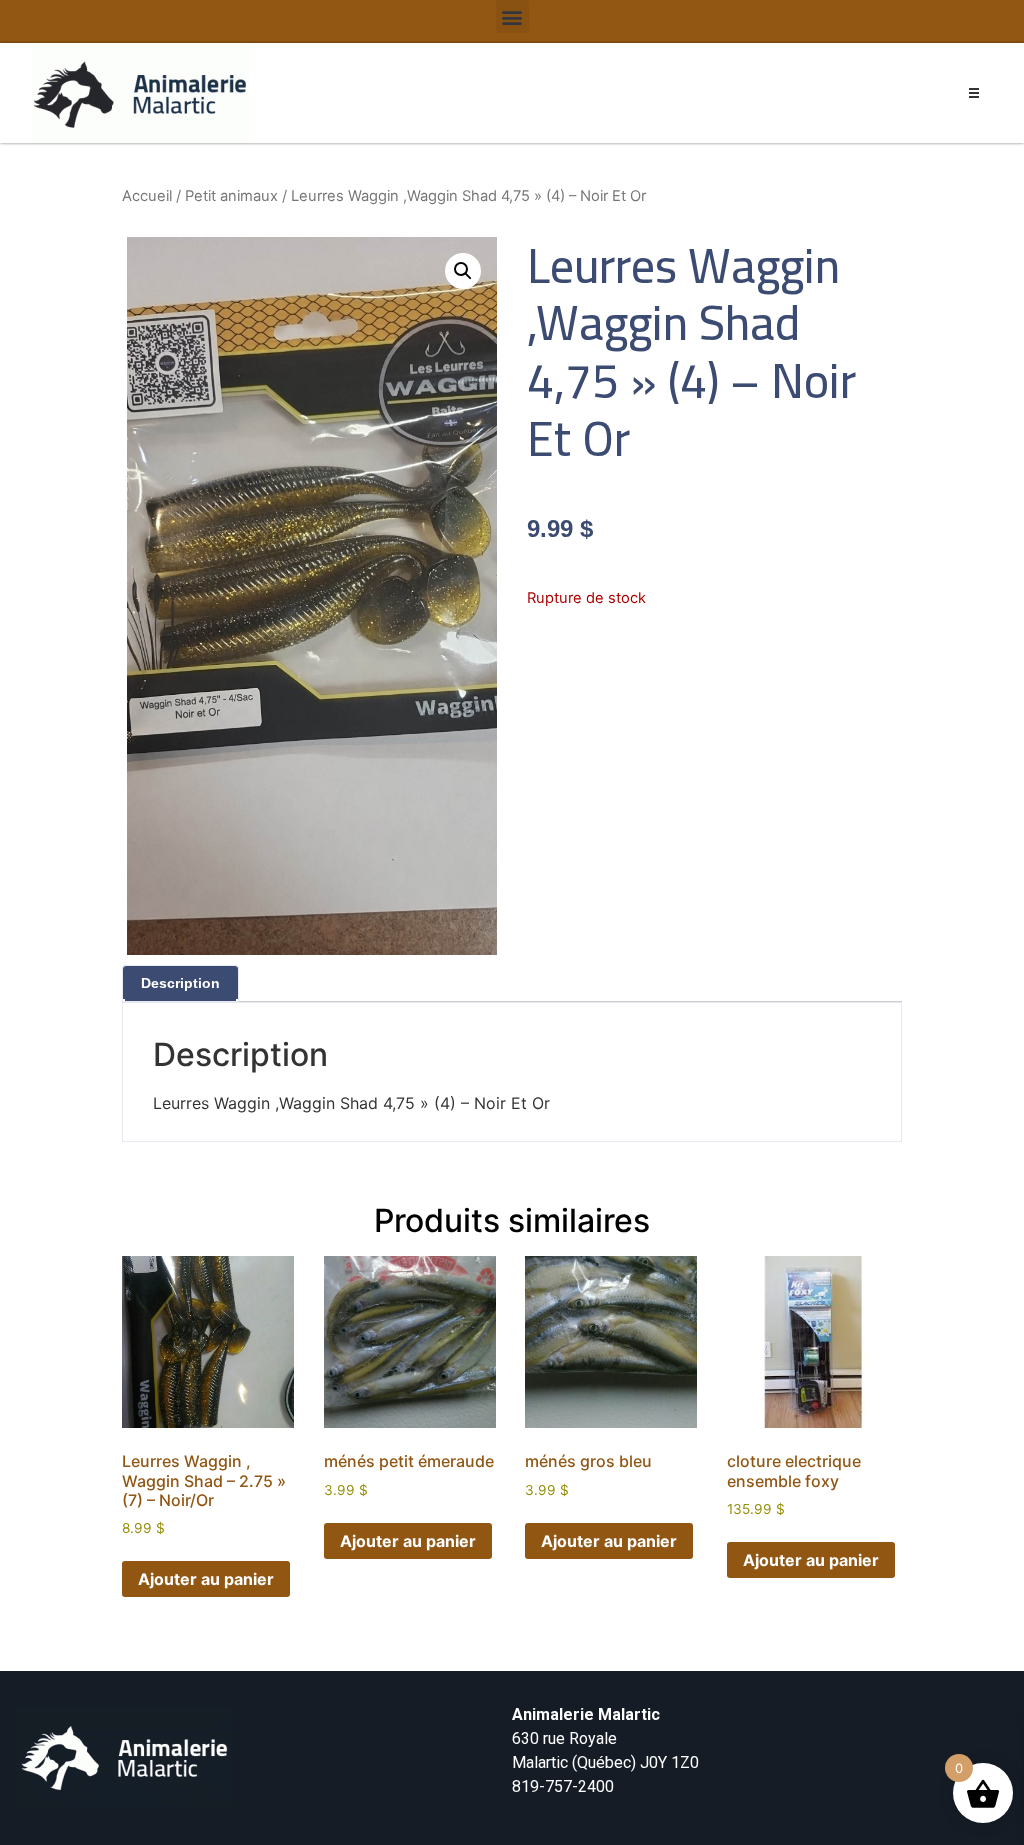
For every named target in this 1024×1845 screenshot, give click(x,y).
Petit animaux (231, 196)
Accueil (147, 196)
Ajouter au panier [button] (206, 1579)
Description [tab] (180, 983)
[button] (512, 16)
